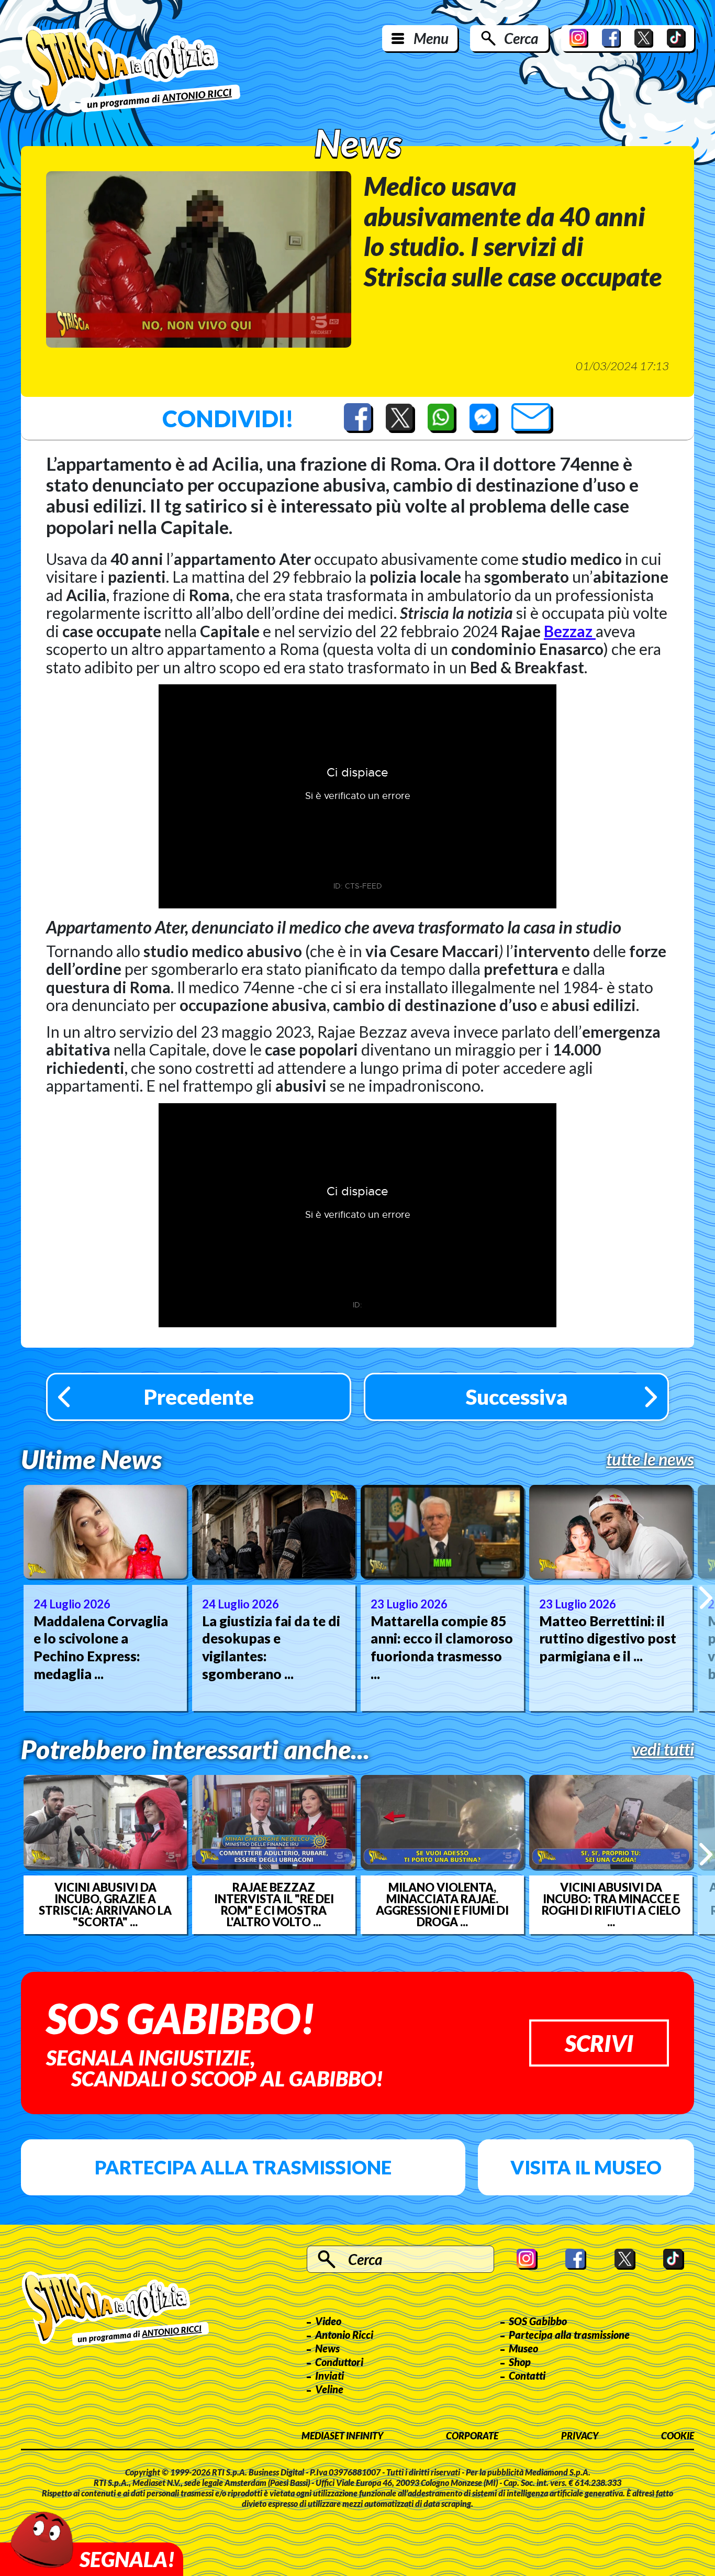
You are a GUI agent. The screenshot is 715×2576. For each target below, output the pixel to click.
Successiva (517, 1397)
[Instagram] (579, 38)
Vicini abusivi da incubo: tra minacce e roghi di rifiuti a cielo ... (611, 1905)
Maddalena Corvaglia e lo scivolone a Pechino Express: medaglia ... (101, 1647)
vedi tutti (663, 1749)
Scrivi (599, 2043)
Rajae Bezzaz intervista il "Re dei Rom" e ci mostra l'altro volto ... (274, 1905)
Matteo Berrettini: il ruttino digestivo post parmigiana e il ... (608, 1639)
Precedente (199, 1397)
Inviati (329, 2375)
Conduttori (339, 2362)
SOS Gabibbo (538, 2321)
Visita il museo (586, 2167)
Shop (520, 2362)
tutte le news (650, 1459)
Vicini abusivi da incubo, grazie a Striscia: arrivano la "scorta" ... (105, 1905)
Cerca (521, 38)
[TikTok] (676, 38)
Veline (329, 2389)
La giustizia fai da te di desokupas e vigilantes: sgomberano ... (271, 1647)
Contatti (527, 2375)
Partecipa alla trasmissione (243, 2167)
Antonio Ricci (344, 2335)
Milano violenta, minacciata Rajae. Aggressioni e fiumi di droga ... (442, 1905)
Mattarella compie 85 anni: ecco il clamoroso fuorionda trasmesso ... (442, 1647)
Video (328, 2321)
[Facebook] (611, 38)
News (327, 2348)
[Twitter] (644, 38)
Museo (523, 2348)
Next (706, 1598)
